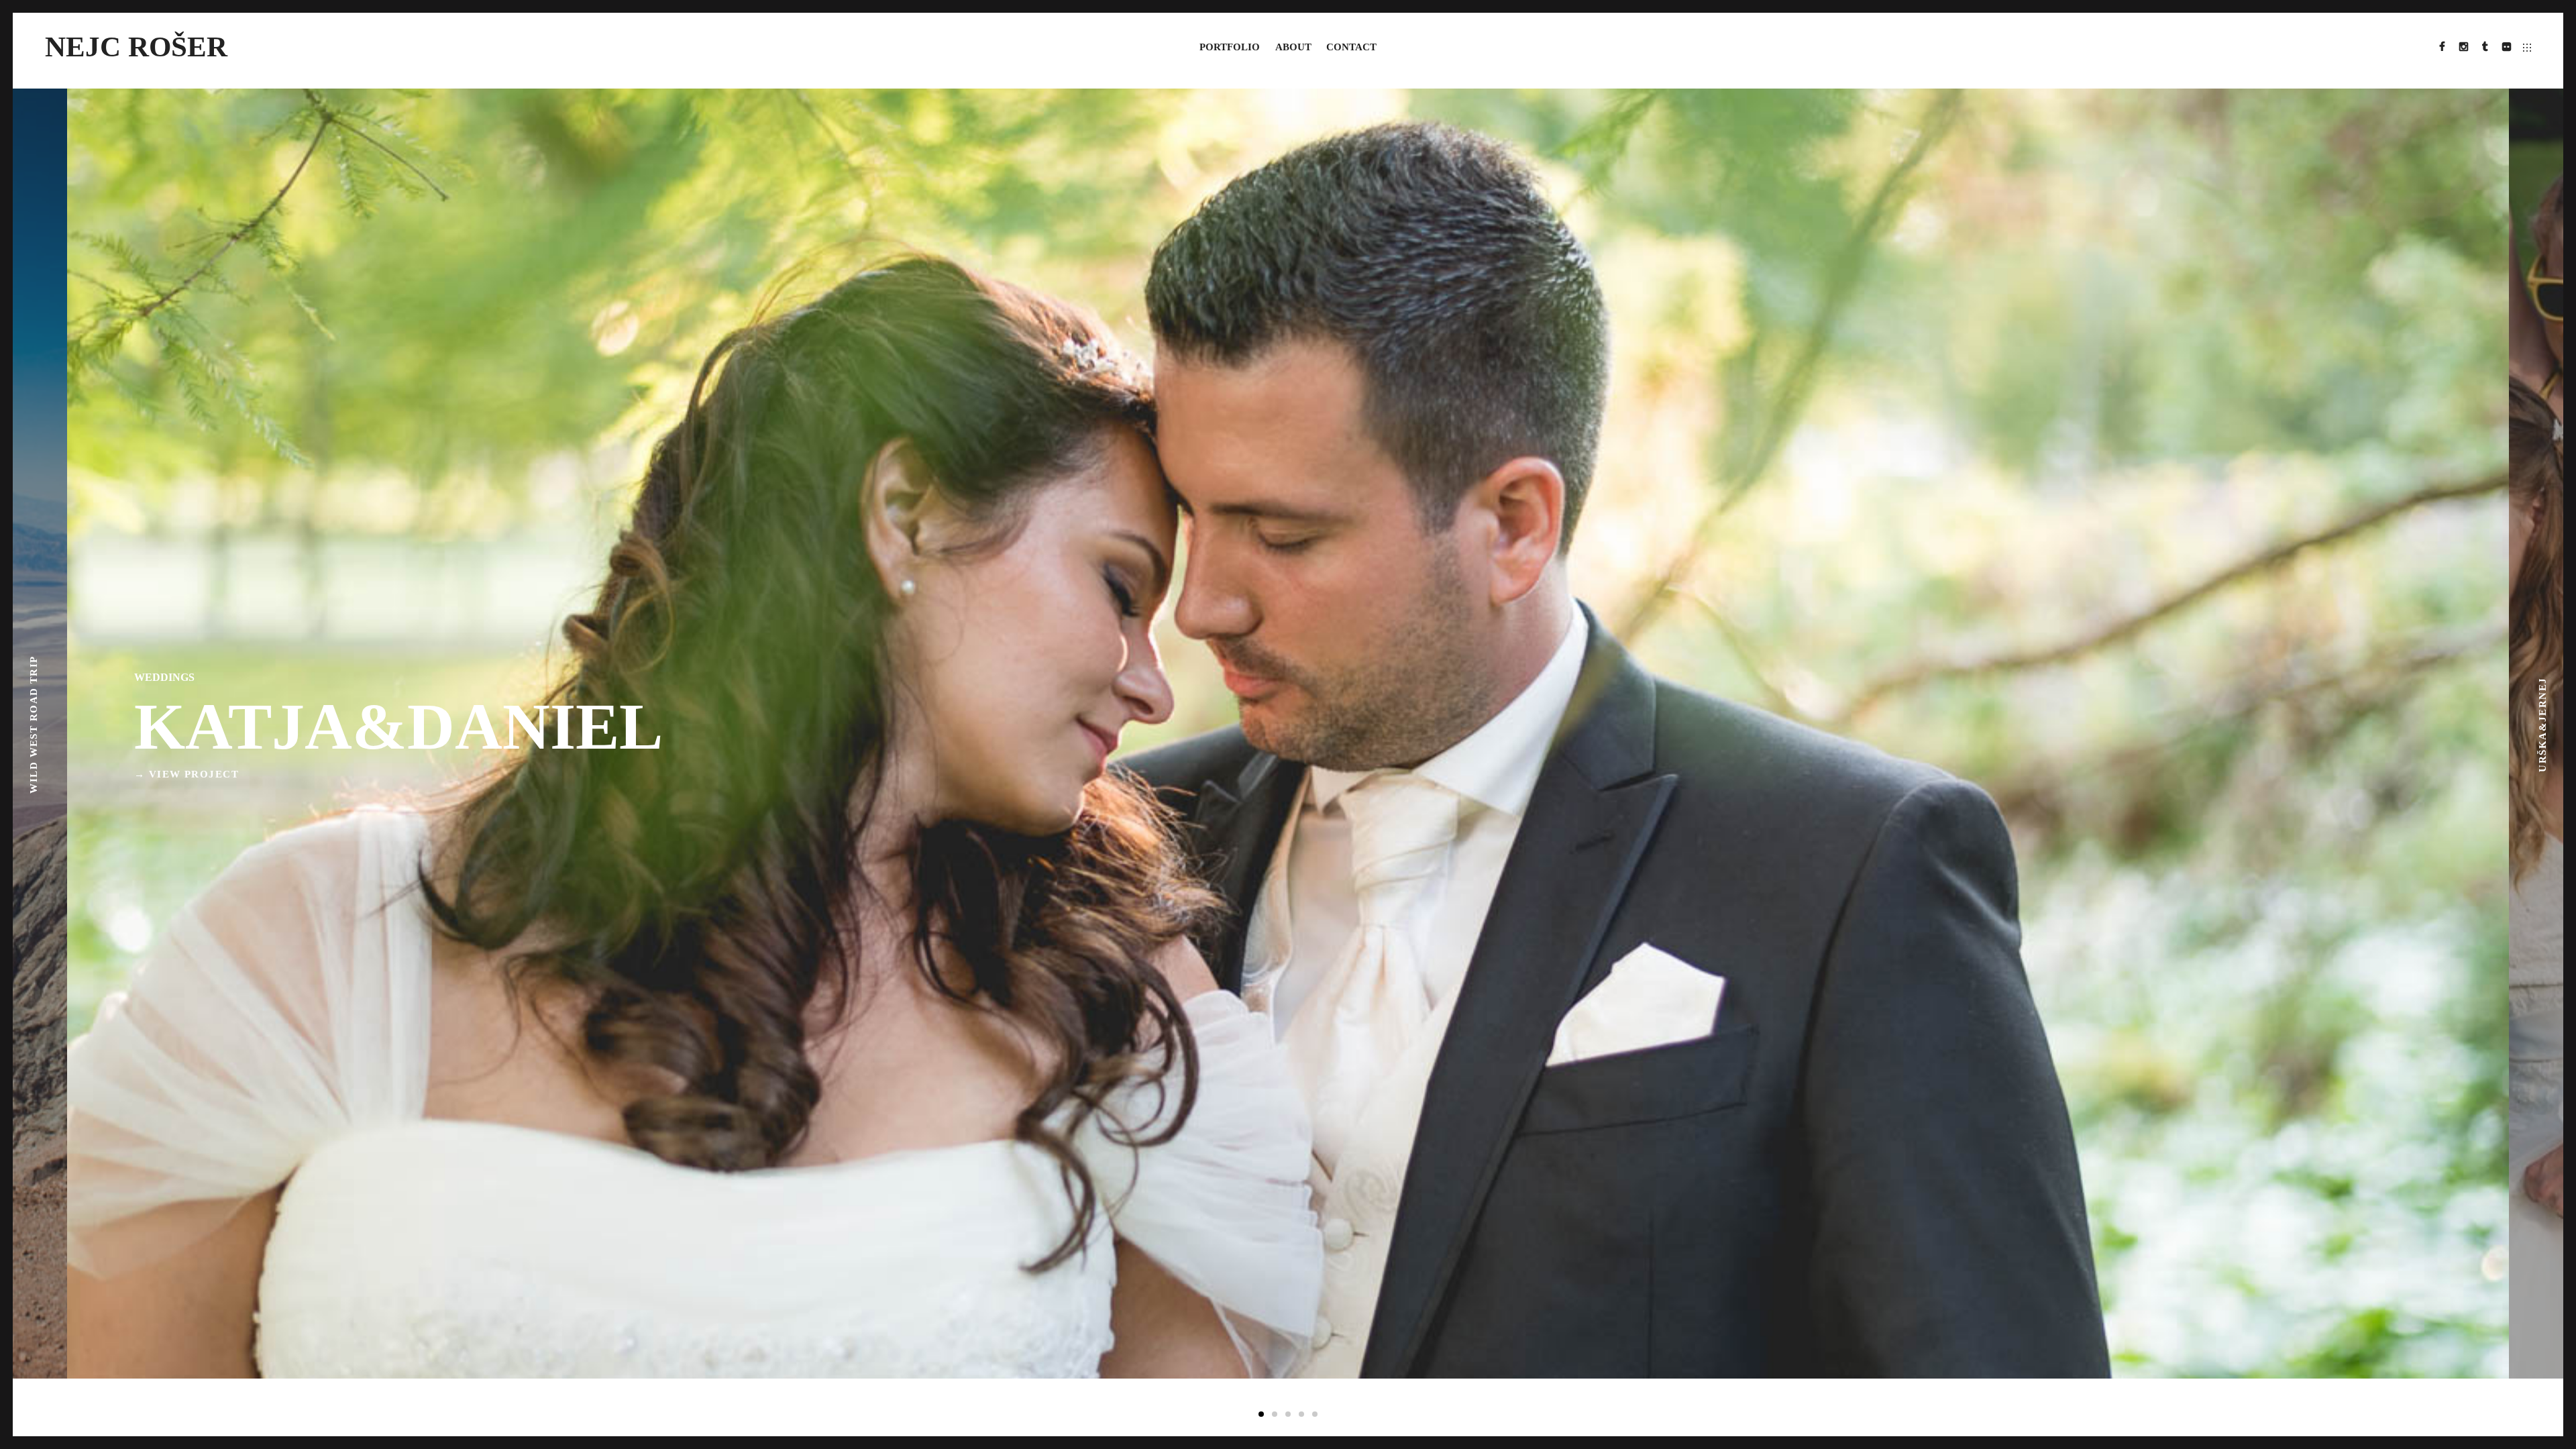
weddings (164, 677)
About (1293, 47)
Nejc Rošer (136, 46)
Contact (1351, 47)
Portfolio (1230, 47)
